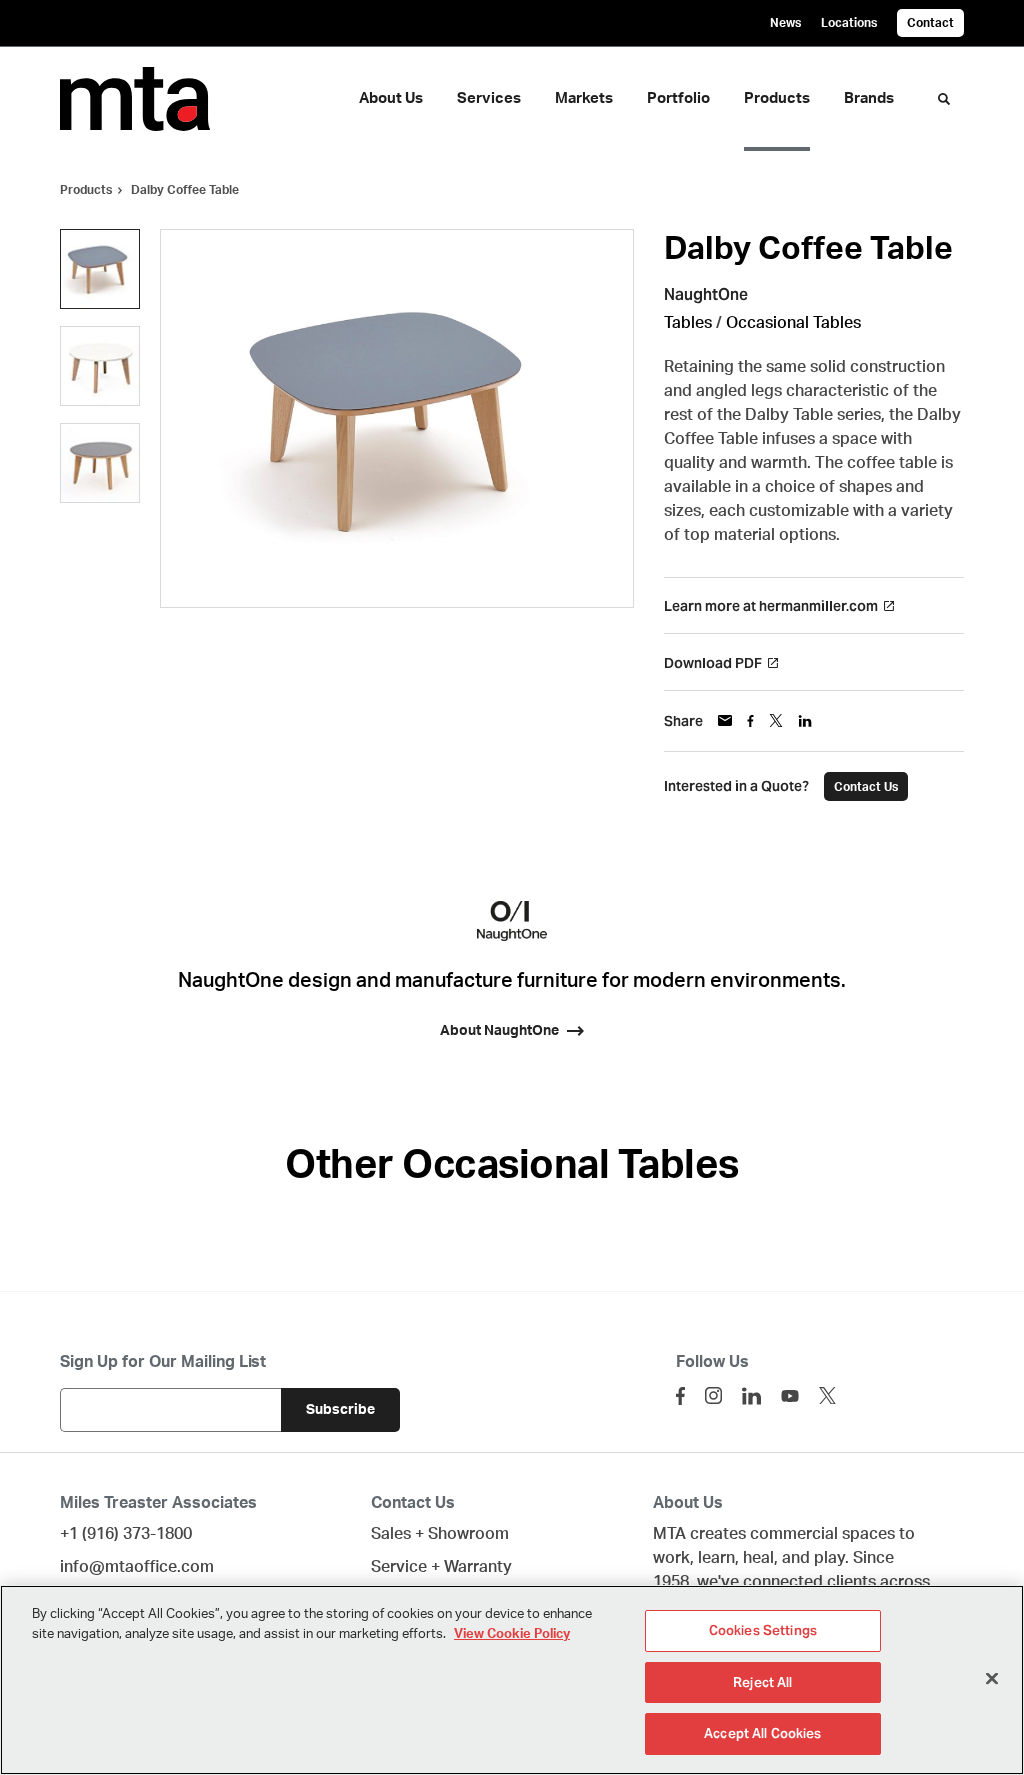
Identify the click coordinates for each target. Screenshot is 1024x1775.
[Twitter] (827, 1395)
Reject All (762, 1682)
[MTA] (148, 99)
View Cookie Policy (512, 1634)
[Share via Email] (725, 720)
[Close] (992, 1679)
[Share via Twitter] (776, 720)
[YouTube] (790, 1396)
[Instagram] (713, 1395)
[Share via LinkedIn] (805, 721)
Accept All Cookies (762, 1733)
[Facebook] (680, 1396)
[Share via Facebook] (750, 721)
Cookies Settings (763, 1630)
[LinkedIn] (751, 1396)
